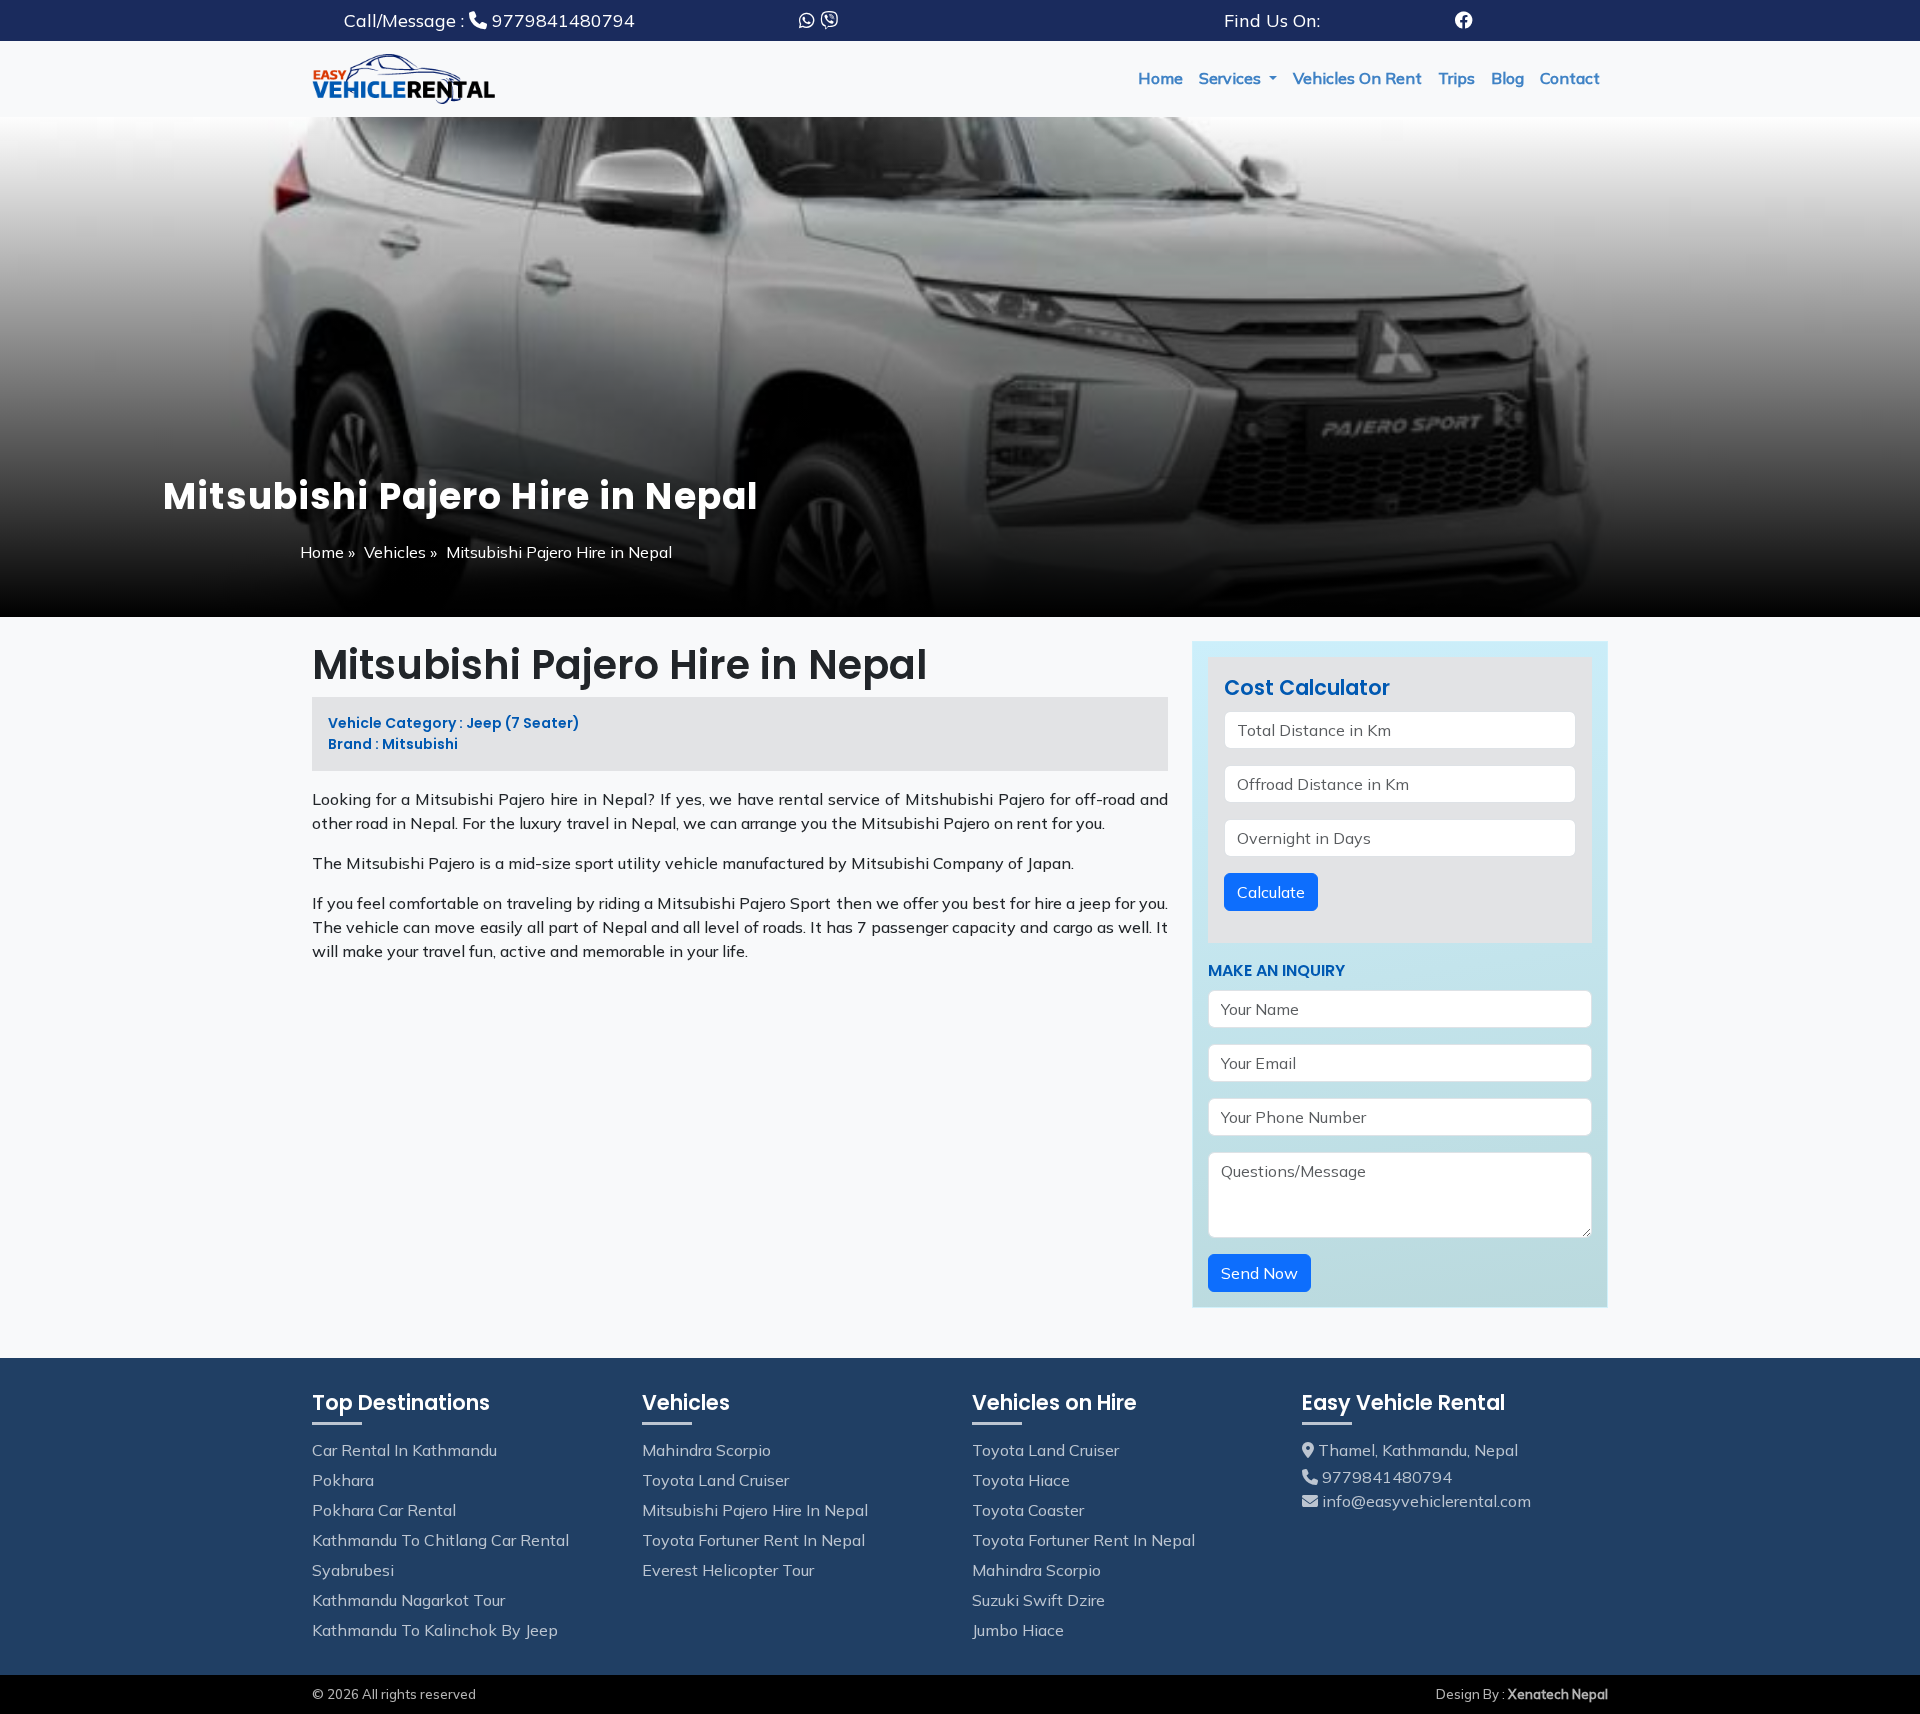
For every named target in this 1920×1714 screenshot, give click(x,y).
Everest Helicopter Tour (728, 1570)
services (1232, 78)
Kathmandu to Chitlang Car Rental (440, 1540)
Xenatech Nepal (1558, 1694)
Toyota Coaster (1028, 1510)
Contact (1570, 78)
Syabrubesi (353, 1570)
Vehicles (395, 552)
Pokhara (343, 1480)
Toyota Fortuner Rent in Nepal (753, 1540)
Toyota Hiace (1021, 1480)
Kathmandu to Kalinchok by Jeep (435, 1630)
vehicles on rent (1357, 78)
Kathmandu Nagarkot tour (408, 1600)
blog (1507, 78)
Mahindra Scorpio (706, 1450)
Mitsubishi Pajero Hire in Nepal (755, 1510)
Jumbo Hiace (1018, 1630)
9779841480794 (489, 20)
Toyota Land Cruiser (715, 1480)
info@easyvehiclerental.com (1426, 1501)
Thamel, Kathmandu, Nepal (1416, 1450)
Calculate (1271, 892)
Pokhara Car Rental (384, 1510)
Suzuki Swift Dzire (1038, 1600)
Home (1160, 78)
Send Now (1259, 1273)
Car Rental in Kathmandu (404, 1450)
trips (1456, 78)
